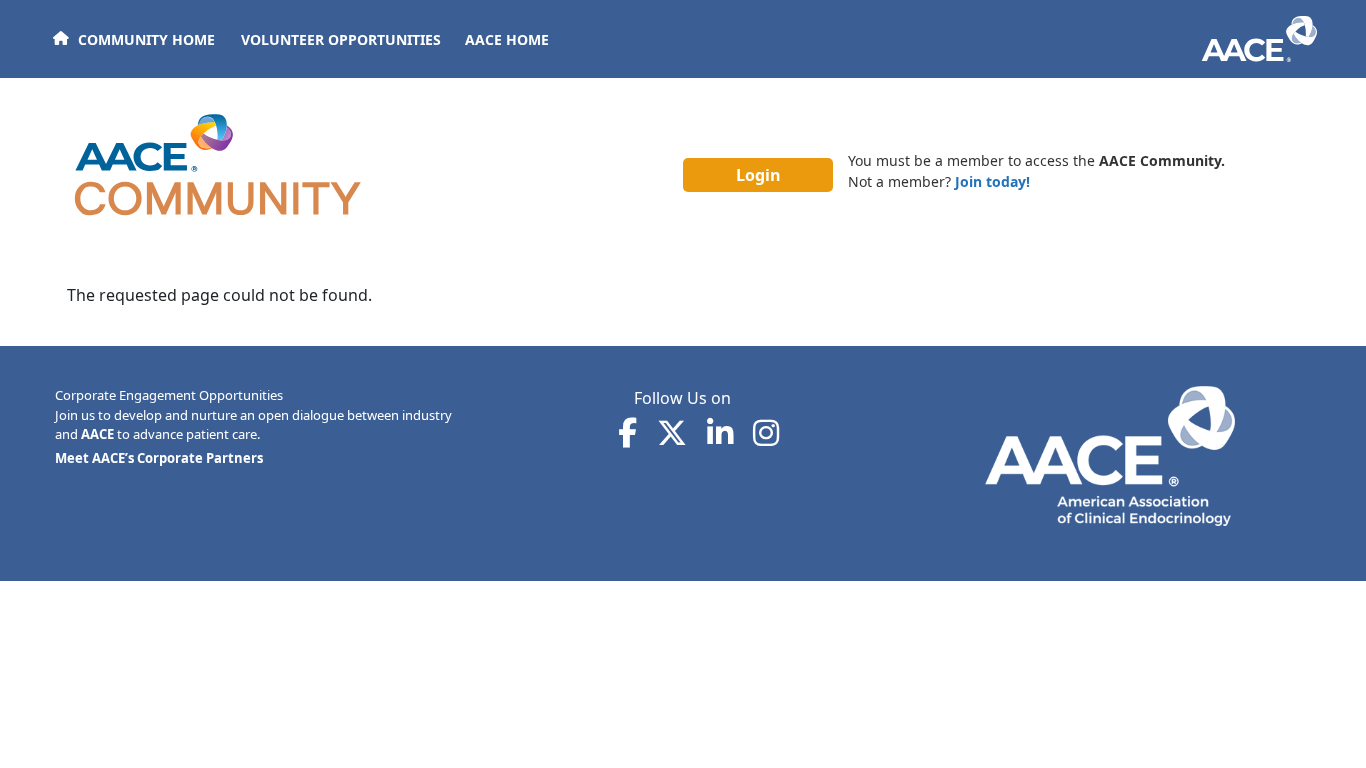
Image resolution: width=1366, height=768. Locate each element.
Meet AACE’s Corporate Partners (159, 458)
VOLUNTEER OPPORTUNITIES (341, 39)
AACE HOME (507, 39)
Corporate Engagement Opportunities (169, 395)
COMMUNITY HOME (146, 39)
